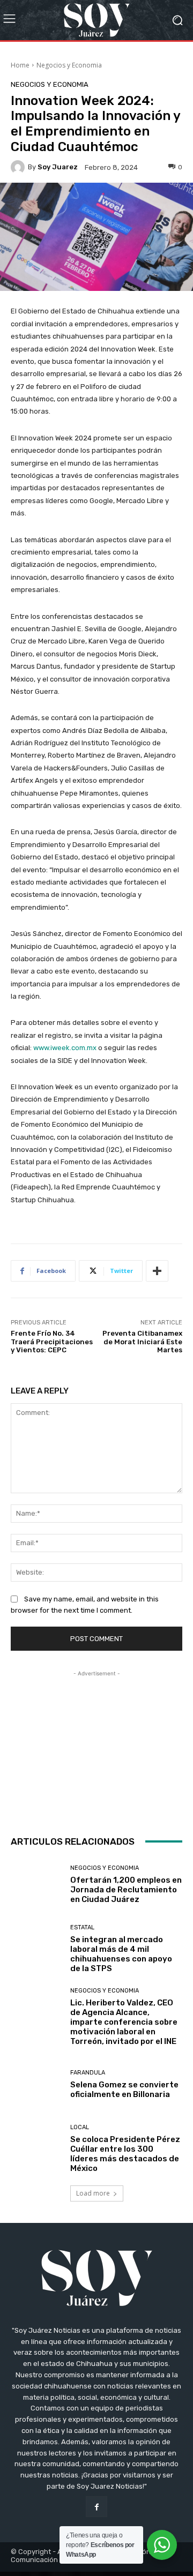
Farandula (88, 2073)
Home (20, 65)
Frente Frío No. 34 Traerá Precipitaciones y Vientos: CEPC (52, 1342)
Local (80, 2127)
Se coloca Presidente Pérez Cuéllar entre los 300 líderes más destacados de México (125, 2154)
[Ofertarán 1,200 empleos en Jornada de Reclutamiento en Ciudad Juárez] (36, 1885)
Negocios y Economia (69, 65)
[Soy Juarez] (19, 167)
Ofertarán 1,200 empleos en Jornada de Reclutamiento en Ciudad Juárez (126, 1890)
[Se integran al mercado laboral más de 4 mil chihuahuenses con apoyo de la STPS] (36, 1949)
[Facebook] (96, 2507)
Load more (93, 2193)
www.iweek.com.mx (65, 1048)
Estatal (82, 1927)
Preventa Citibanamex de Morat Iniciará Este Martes (142, 1342)
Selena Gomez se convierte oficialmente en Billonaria (124, 2090)
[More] (157, 1271)
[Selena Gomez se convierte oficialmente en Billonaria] (36, 2085)
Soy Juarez (58, 167)
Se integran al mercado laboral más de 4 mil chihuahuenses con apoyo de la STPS (121, 1954)
